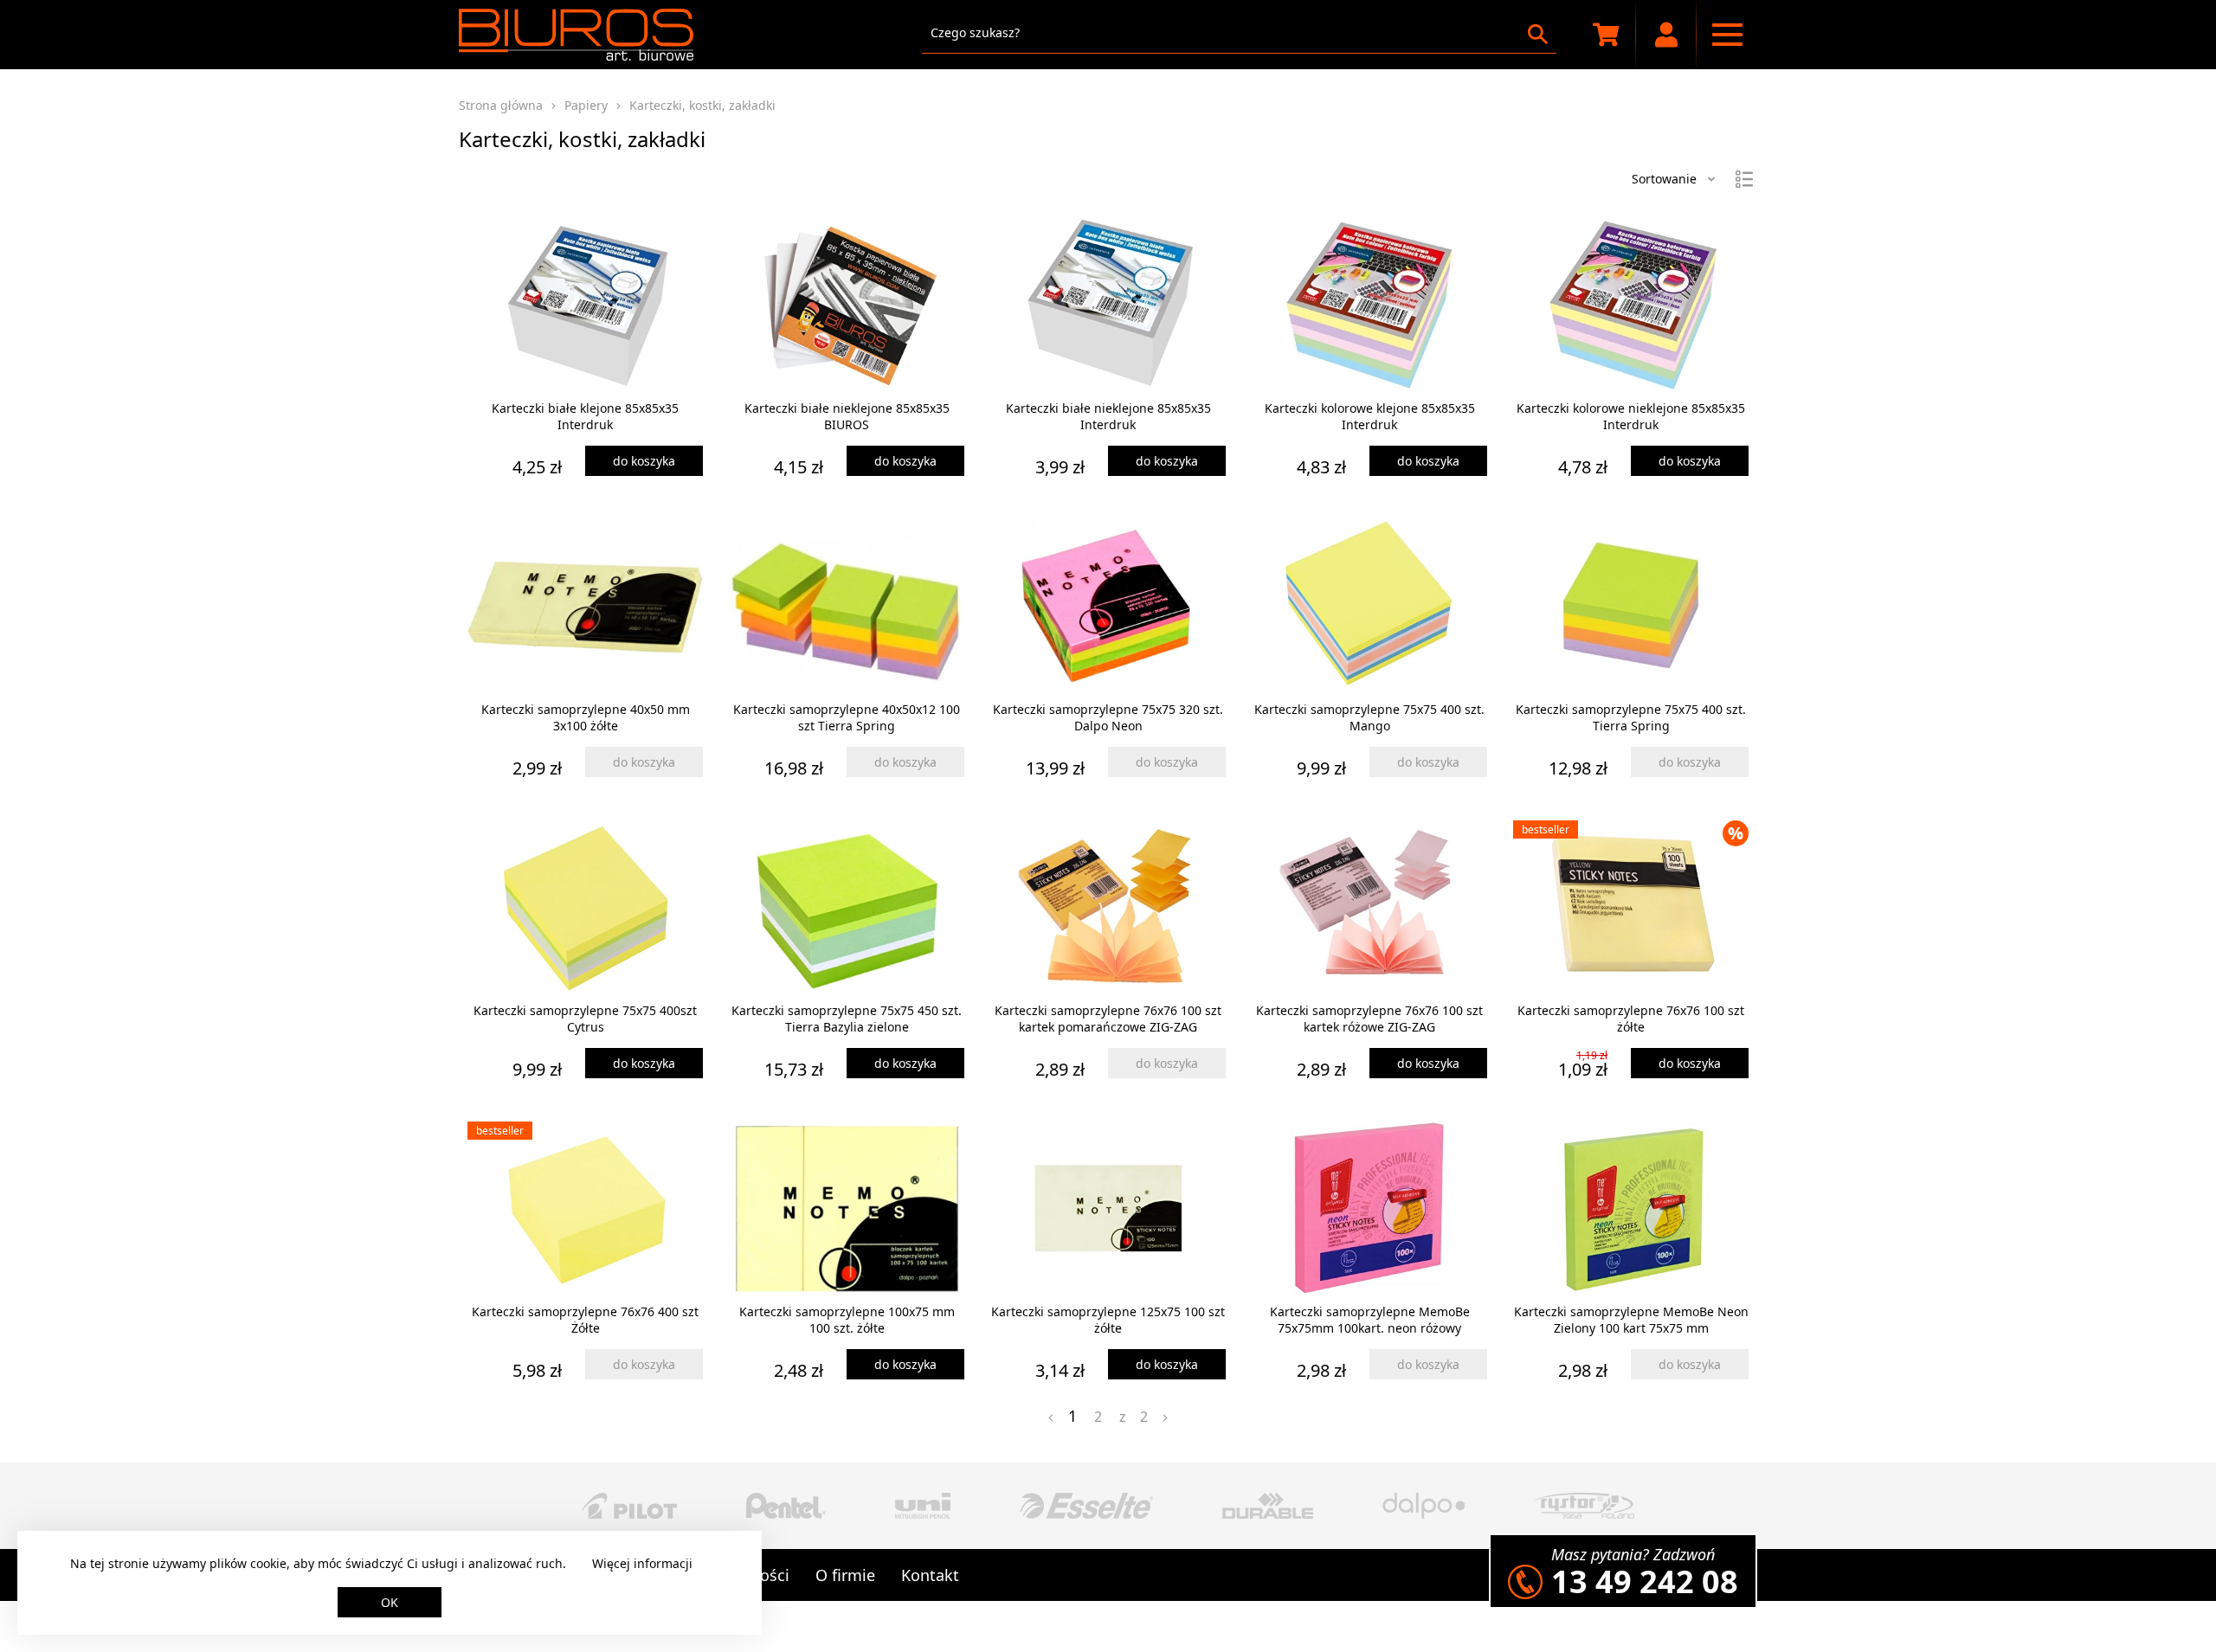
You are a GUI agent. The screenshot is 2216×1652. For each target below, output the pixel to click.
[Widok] (1744, 179)
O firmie (845, 1575)
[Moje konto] (1666, 35)
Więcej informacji (642, 1563)
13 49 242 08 (1645, 1581)
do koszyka (644, 461)
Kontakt (930, 1575)
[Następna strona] (1165, 1418)
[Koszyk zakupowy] (1606, 35)
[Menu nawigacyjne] (1727, 35)
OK (390, 1602)
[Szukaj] (1538, 34)
